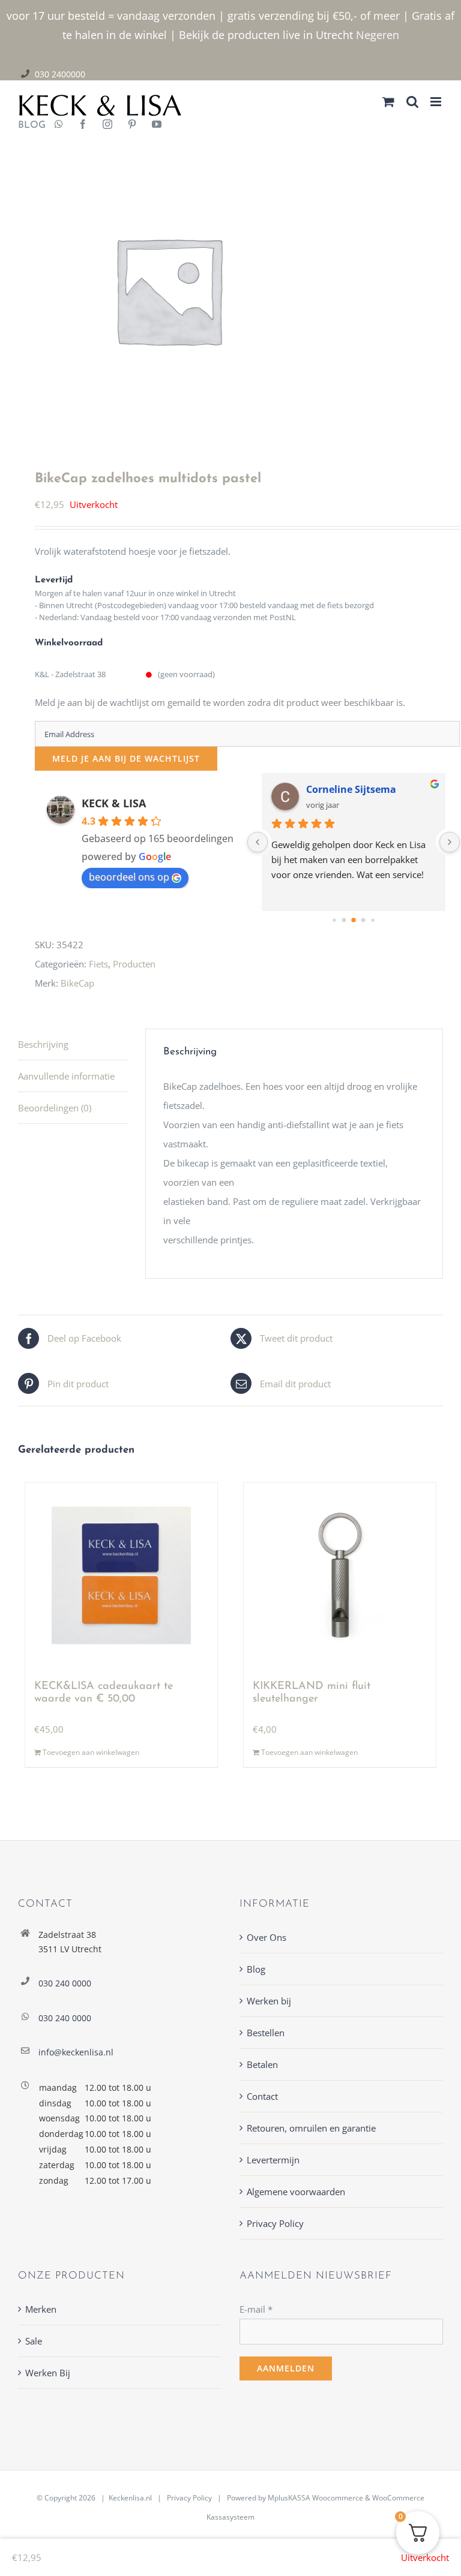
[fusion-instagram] (107, 125)
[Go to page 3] (354, 920)
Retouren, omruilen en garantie (311, 2128)
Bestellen (266, 2033)
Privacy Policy (275, 2223)
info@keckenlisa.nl (76, 2052)
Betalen (262, 2064)
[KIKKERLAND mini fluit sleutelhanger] (340, 1576)
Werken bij (269, 2001)
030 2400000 (60, 74)
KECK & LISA (114, 803)
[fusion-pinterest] (132, 125)
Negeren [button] (378, 35)
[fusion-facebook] (83, 125)
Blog (256, 1969)
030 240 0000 (65, 1983)
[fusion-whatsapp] (59, 125)
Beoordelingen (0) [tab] (55, 1108)
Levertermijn (273, 2160)
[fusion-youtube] (157, 125)
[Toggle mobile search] (412, 102)
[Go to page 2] (344, 920)
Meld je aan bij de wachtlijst (126, 758)
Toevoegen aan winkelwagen (91, 1753)
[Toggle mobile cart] (388, 102)
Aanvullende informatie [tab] (66, 1076)
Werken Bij (48, 2373)
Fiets (98, 964)
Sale (34, 2341)
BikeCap (77, 983)
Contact (262, 2096)
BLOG (27, 125)
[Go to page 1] (335, 920)
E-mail (256, 2309)
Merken (41, 2309)
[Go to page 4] (363, 920)
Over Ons (267, 1937)
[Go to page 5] (373, 920)
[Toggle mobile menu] (437, 102)
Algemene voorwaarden (296, 2192)
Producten (134, 964)
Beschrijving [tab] (43, 1044)
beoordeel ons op (129, 877)
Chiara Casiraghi (346, 789)
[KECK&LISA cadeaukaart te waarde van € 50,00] (121, 1576)
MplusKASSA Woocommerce (315, 2498)
